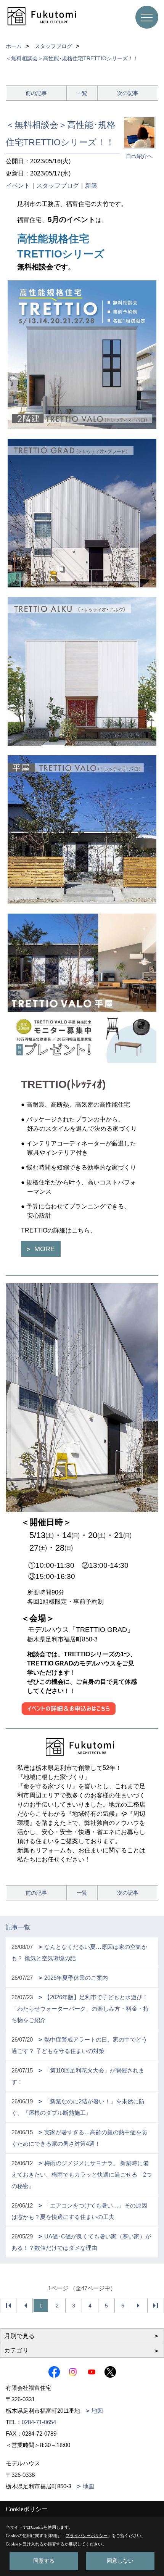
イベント (18, 186)
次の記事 (128, 93)
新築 (91, 186)
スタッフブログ (58, 186)
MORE (44, 1249)
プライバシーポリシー (87, 2536)
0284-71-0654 (39, 2422)
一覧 (82, 93)
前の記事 (36, 93)
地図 (97, 2411)
